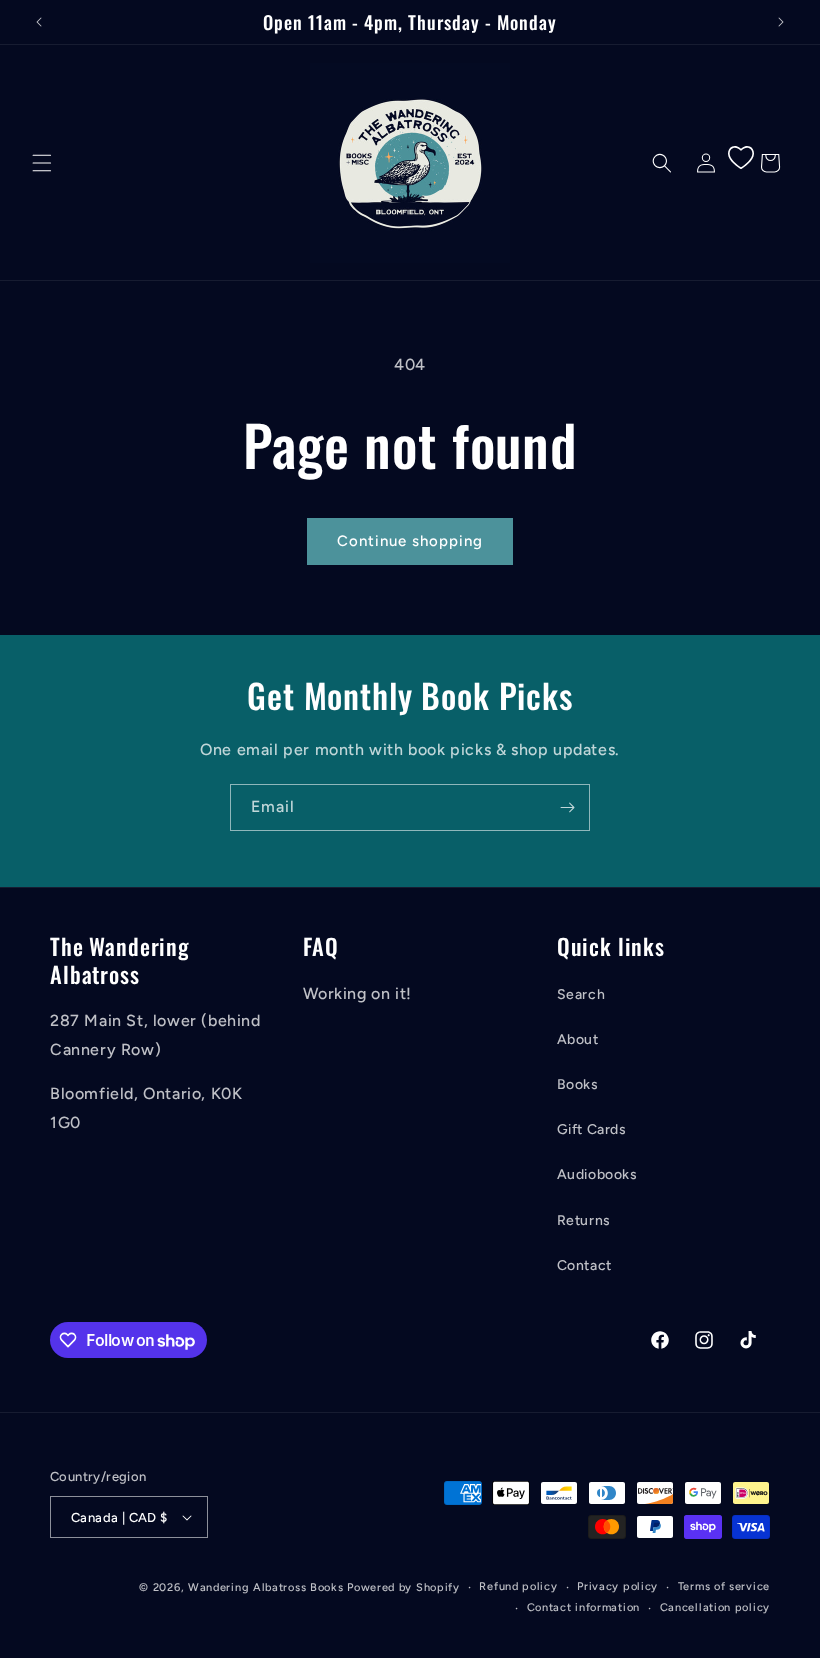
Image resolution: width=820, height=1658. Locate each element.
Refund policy (518, 1586)
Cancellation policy (715, 1607)
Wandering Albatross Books (266, 1587)
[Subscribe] (567, 807)
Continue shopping (410, 541)
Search (581, 994)
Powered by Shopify (403, 1587)
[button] (42, 163)
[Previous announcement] (39, 22)
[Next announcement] (781, 22)
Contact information (583, 1607)
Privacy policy (617, 1586)
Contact (584, 1265)
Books (578, 1084)
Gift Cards (592, 1129)
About (578, 1039)
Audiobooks (597, 1174)
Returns (584, 1220)
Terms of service (724, 1586)
